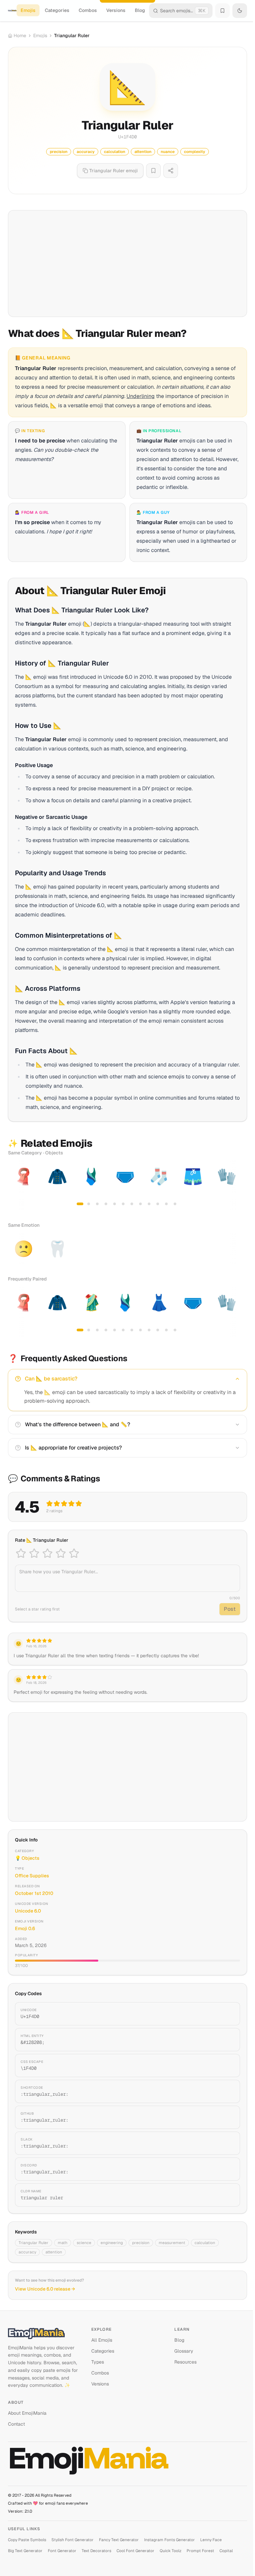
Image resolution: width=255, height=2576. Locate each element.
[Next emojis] (240, 1186)
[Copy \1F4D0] (227, 2066)
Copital (226, 2551)
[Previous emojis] (15, 1186)
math (63, 2243)
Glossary (184, 2351)
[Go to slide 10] (158, 1204)
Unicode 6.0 (28, 1911)
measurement (172, 2243)
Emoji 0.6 (25, 1928)
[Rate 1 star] (21, 1553)
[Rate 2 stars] (34, 1553)
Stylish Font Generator (73, 2540)
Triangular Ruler (34, 2243)
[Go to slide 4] (106, 1204)
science (84, 2243)
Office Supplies (32, 1876)
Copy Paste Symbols (27, 2540)
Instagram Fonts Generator (170, 2540)
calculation (205, 2243)
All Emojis (102, 2340)
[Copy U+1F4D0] (227, 2014)
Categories (57, 10)
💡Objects (27, 1858)
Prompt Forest (200, 2551)
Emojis (28, 10)
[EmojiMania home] (12, 11)
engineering (112, 2243)
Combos (88, 10)
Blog (140, 10)
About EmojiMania (27, 2413)
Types (98, 2362)
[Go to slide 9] (149, 1204)
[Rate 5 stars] (74, 1553)
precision (141, 2243)
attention (54, 2252)
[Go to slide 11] (166, 1204)
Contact (16, 2424)
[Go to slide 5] (115, 1204)
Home (20, 36)
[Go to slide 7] (132, 1204)
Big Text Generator (25, 2551)
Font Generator (62, 2551)
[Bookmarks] (222, 11)
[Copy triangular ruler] (227, 2195)
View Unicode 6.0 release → (45, 2289)
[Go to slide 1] (80, 1204)
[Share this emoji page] (171, 171)
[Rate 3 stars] (47, 1553)
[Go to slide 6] (123, 1204)
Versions (116, 10)
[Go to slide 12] (175, 1204)
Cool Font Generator (135, 2551)
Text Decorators (96, 2551)
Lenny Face (211, 2540)
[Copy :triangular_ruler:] (227, 2091)
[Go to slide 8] (140, 1204)
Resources (185, 2362)
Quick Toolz (170, 2551)
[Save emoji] (153, 171)
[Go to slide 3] (97, 1204)
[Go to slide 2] (89, 1204)
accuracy (27, 2252)
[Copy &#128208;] (227, 2040)
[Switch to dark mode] (240, 11)
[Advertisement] (127, 264)
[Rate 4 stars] (61, 1553)
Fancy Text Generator (119, 2540)
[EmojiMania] (44, 2333)
